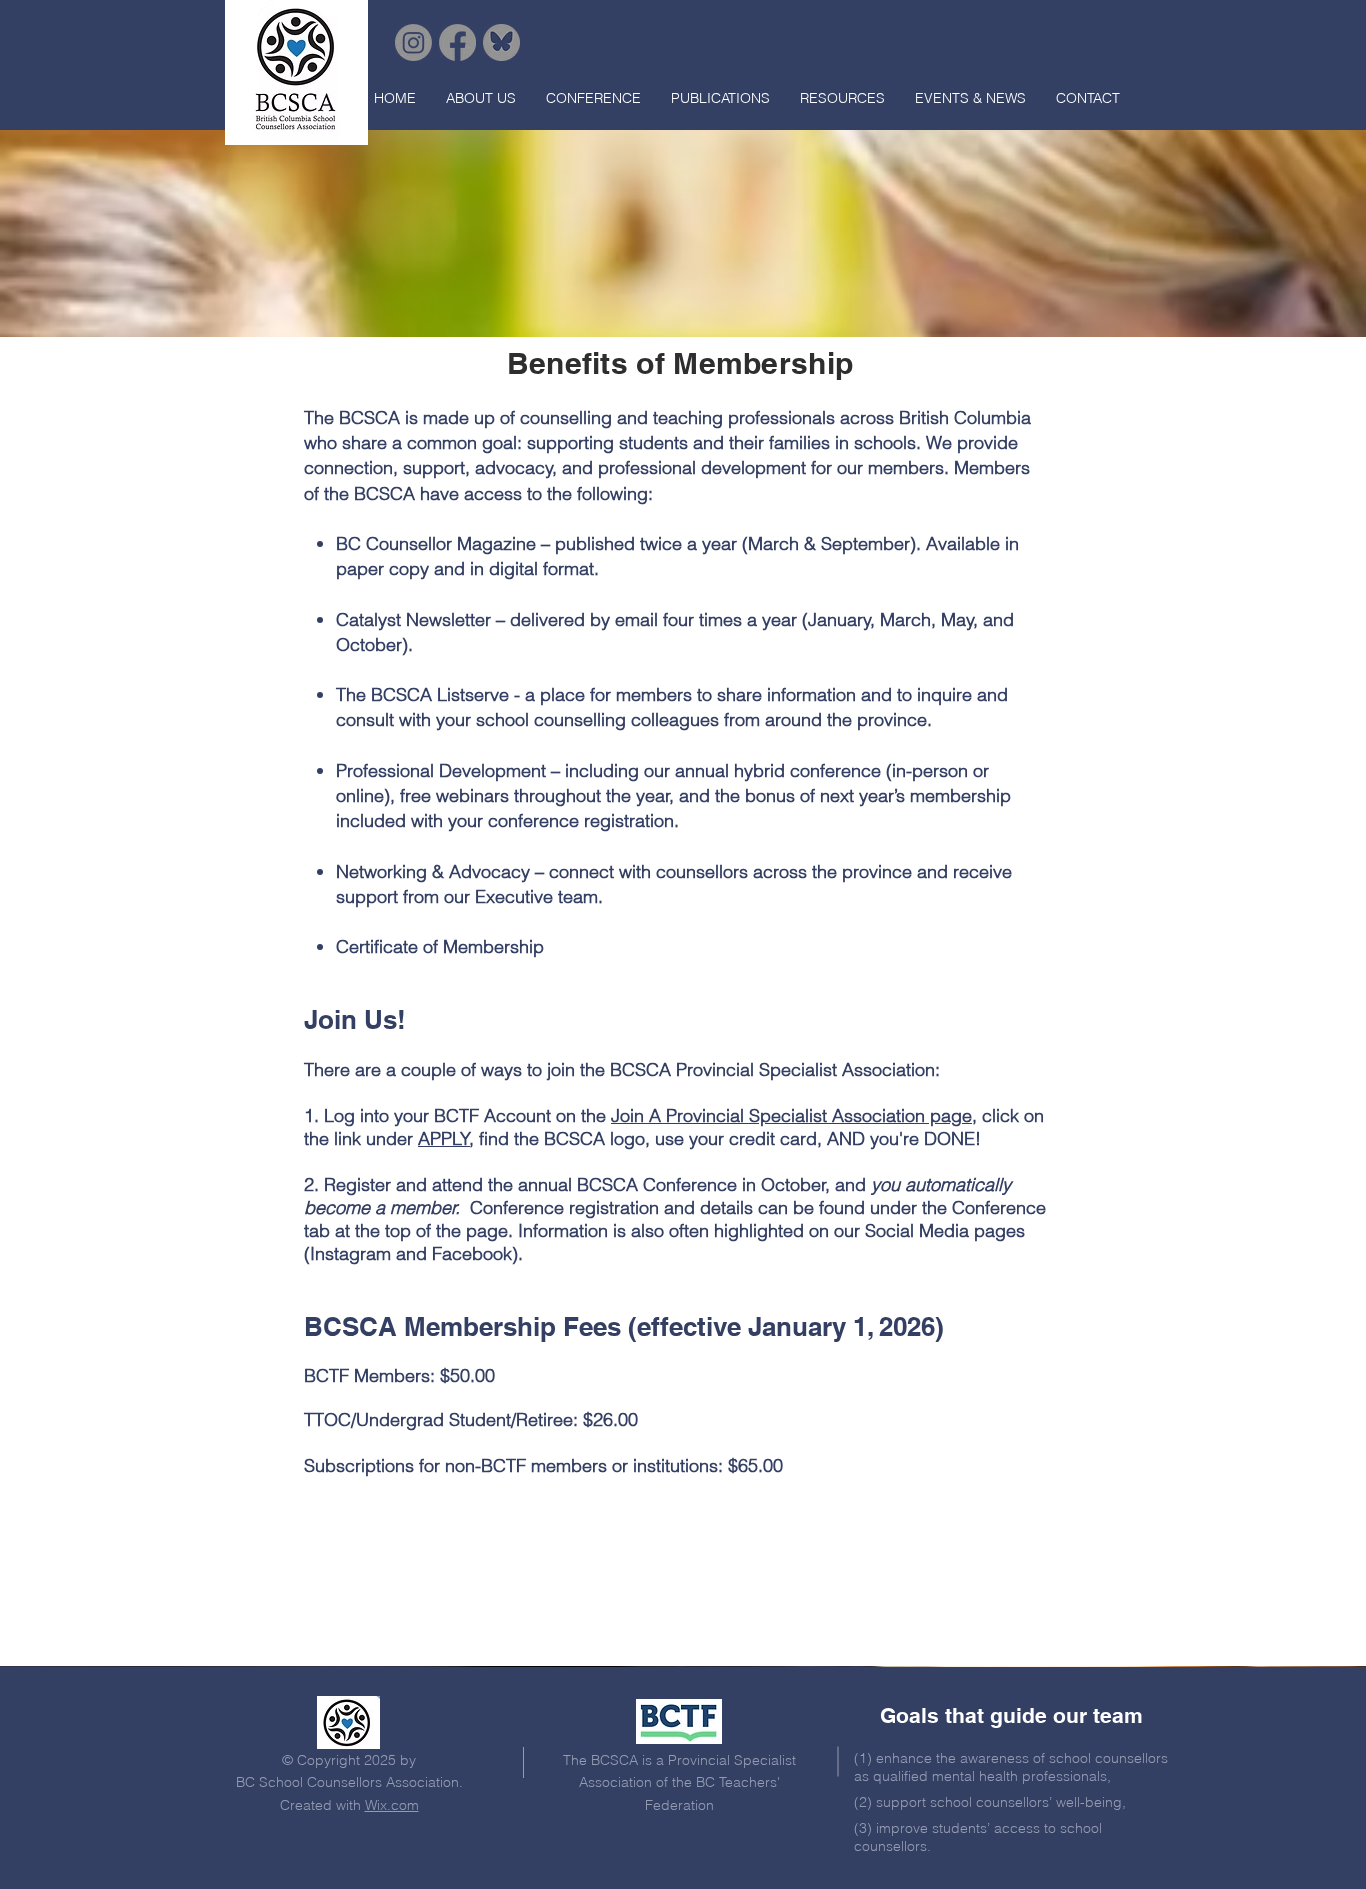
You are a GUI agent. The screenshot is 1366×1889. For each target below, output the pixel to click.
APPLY (444, 1138)
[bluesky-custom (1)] (501, 42)
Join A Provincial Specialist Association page (791, 1115)
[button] (481, 98)
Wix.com (392, 1805)
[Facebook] (457, 42)
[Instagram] (413, 42)
